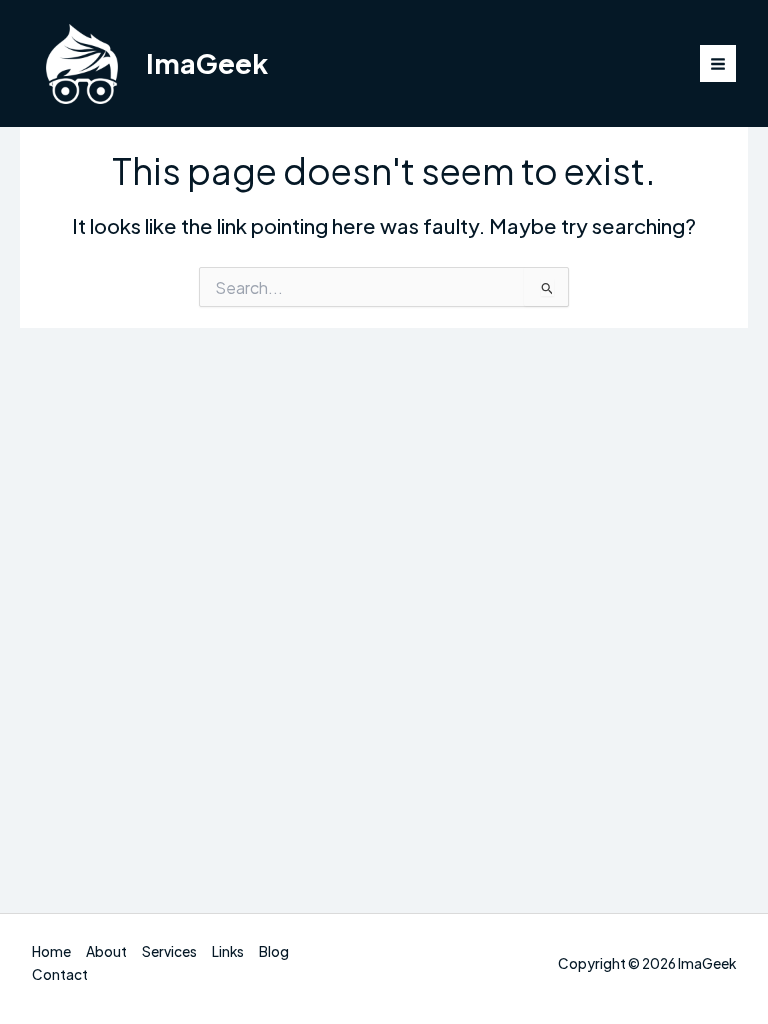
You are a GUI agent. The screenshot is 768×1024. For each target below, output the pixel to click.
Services (169, 951)
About (106, 951)
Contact (60, 974)
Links (228, 951)
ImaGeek (207, 63)
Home (51, 951)
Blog (274, 951)
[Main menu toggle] (718, 63)
